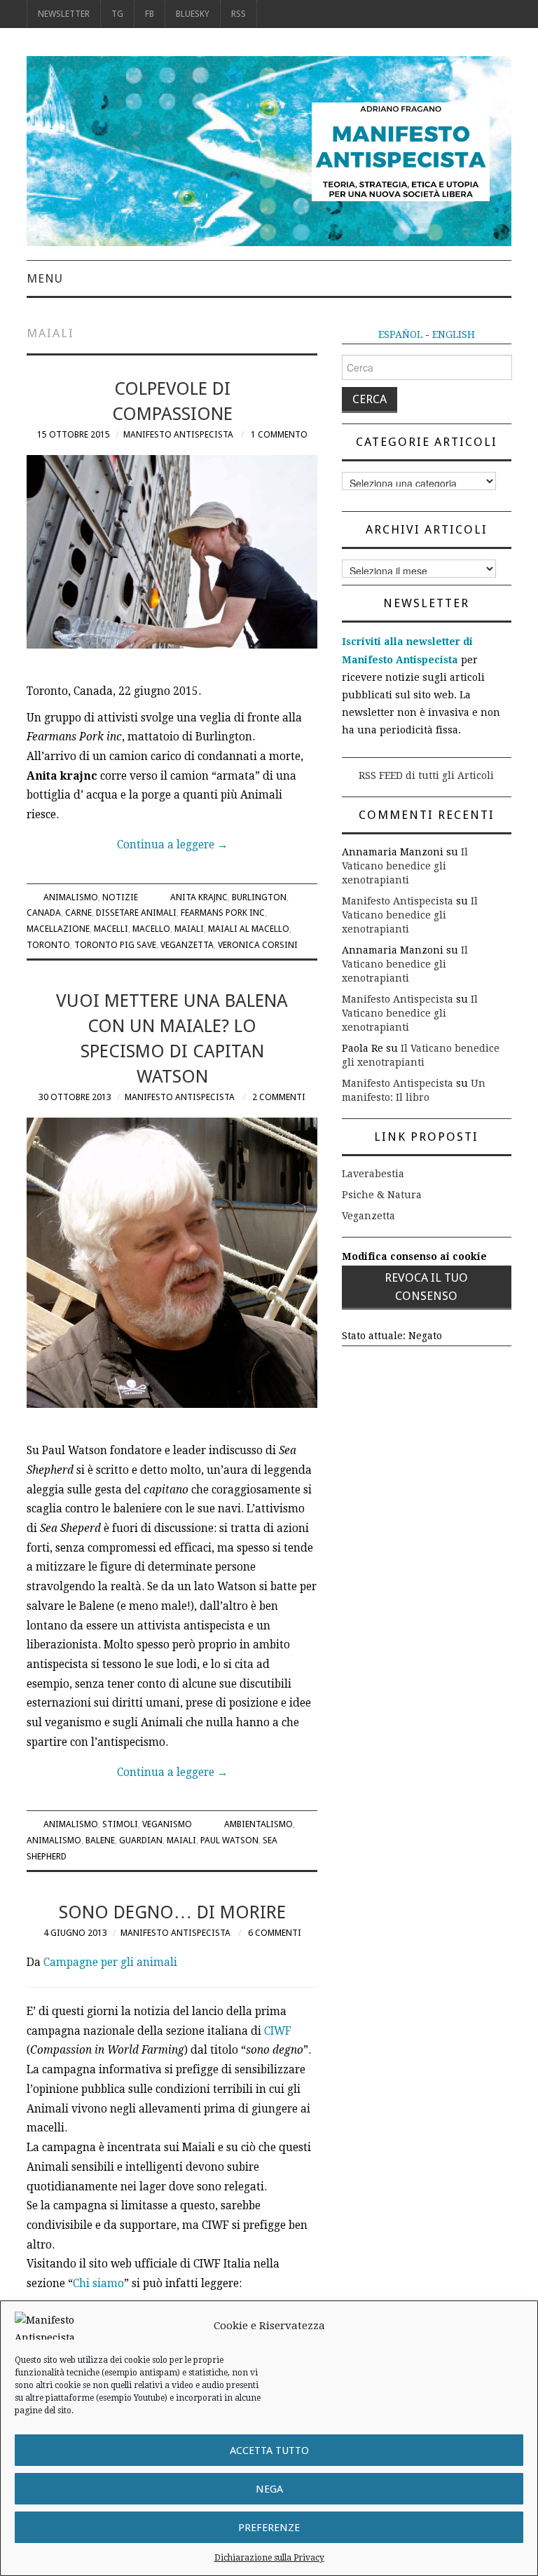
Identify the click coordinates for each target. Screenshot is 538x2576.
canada (44, 913)
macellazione (58, 929)
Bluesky (193, 14)
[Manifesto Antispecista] (269, 150)
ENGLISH (454, 334)
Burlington (259, 897)
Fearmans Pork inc (223, 913)
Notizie (120, 897)
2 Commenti (279, 1097)
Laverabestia (373, 1174)
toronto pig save (115, 945)
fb (150, 14)
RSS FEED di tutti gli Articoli (426, 775)
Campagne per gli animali (110, 1962)
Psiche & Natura (382, 1195)
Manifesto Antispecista (178, 434)
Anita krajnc (199, 897)
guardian (141, 1840)
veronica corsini (258, 945)
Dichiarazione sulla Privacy (269, 2558)
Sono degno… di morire (172, 1912)
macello (151, 929)
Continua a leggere (172, 845)
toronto (48, 945)
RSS (239, 14)
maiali (189, 929)
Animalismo (71, 897)
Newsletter (64, 14)
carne (78, 913)
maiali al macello (249, 929)
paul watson (229, 1840)
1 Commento (279, 434)
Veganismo (167, 1824)
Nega (269, 2489)
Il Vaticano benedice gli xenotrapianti (405, 866)
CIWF (278, 2031)
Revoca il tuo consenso (426, 1287)
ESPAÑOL (400, 334)
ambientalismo (258, 1824)
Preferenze (269, 2528)
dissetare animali (136, 913)
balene (100, 1840)
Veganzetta (187, 945)
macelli (111, 929)
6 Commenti (275, 1933)
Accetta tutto (269, 2450)
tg (117, 14)
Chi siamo (98, 2284)
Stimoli (120, 1824)
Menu (45, 278)
